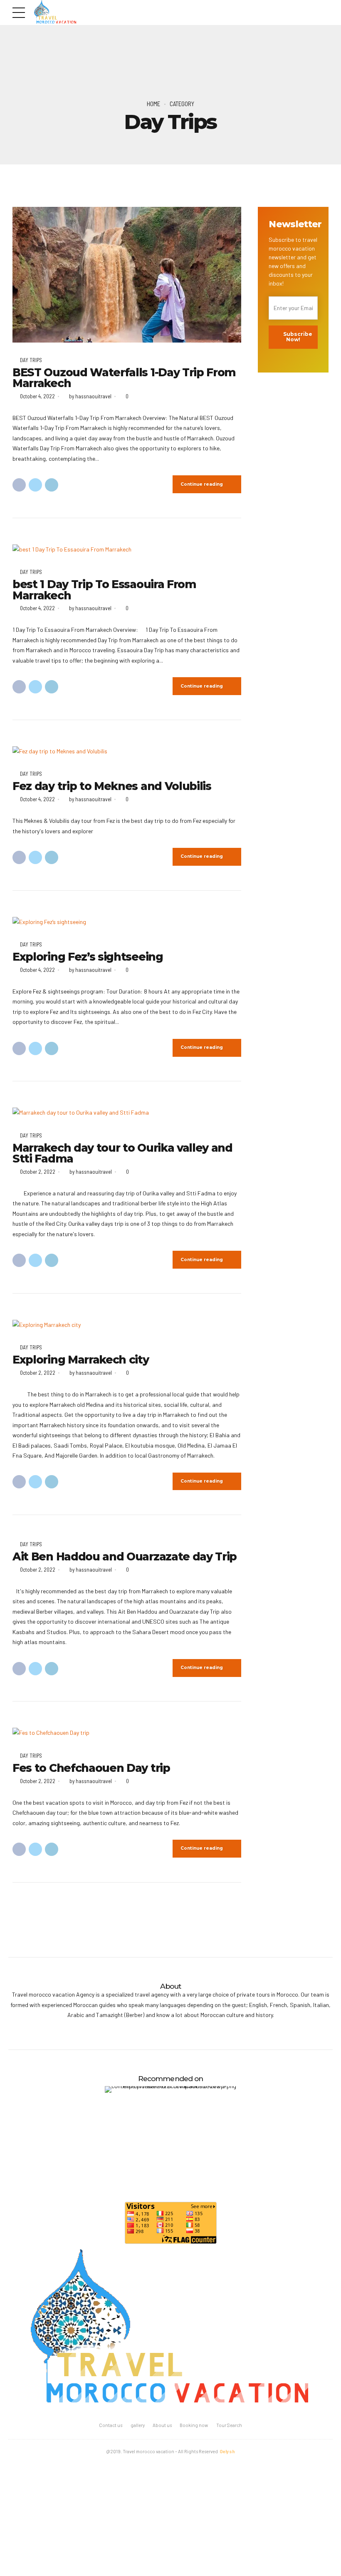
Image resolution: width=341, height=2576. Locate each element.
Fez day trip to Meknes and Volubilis (112, 786)
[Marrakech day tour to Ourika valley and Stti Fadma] (127, 1113)
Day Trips (31, 360)
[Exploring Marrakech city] (127, 1325)
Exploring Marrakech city (81, 1360)
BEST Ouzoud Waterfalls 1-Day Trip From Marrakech (124, 378)
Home (153, 104)
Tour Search (229, 2425)
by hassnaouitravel (90, 396)
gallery (138, 2425)
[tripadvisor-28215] (170, 2136)
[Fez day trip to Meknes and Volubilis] (127, 751)
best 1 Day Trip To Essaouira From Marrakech (104, 590)
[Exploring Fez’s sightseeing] (127, 922)
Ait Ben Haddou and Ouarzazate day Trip (125, 1557)
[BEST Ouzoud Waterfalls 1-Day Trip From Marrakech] (127, 275)
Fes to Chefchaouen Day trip (91, 1768)
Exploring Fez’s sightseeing (88, 957)
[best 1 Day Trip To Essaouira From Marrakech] (127, 550)
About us (162, 2425)
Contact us (111, 2425)
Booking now (194, 2425)
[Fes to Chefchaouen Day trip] (127, 1733)
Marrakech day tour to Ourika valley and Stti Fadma (122, 1153)
